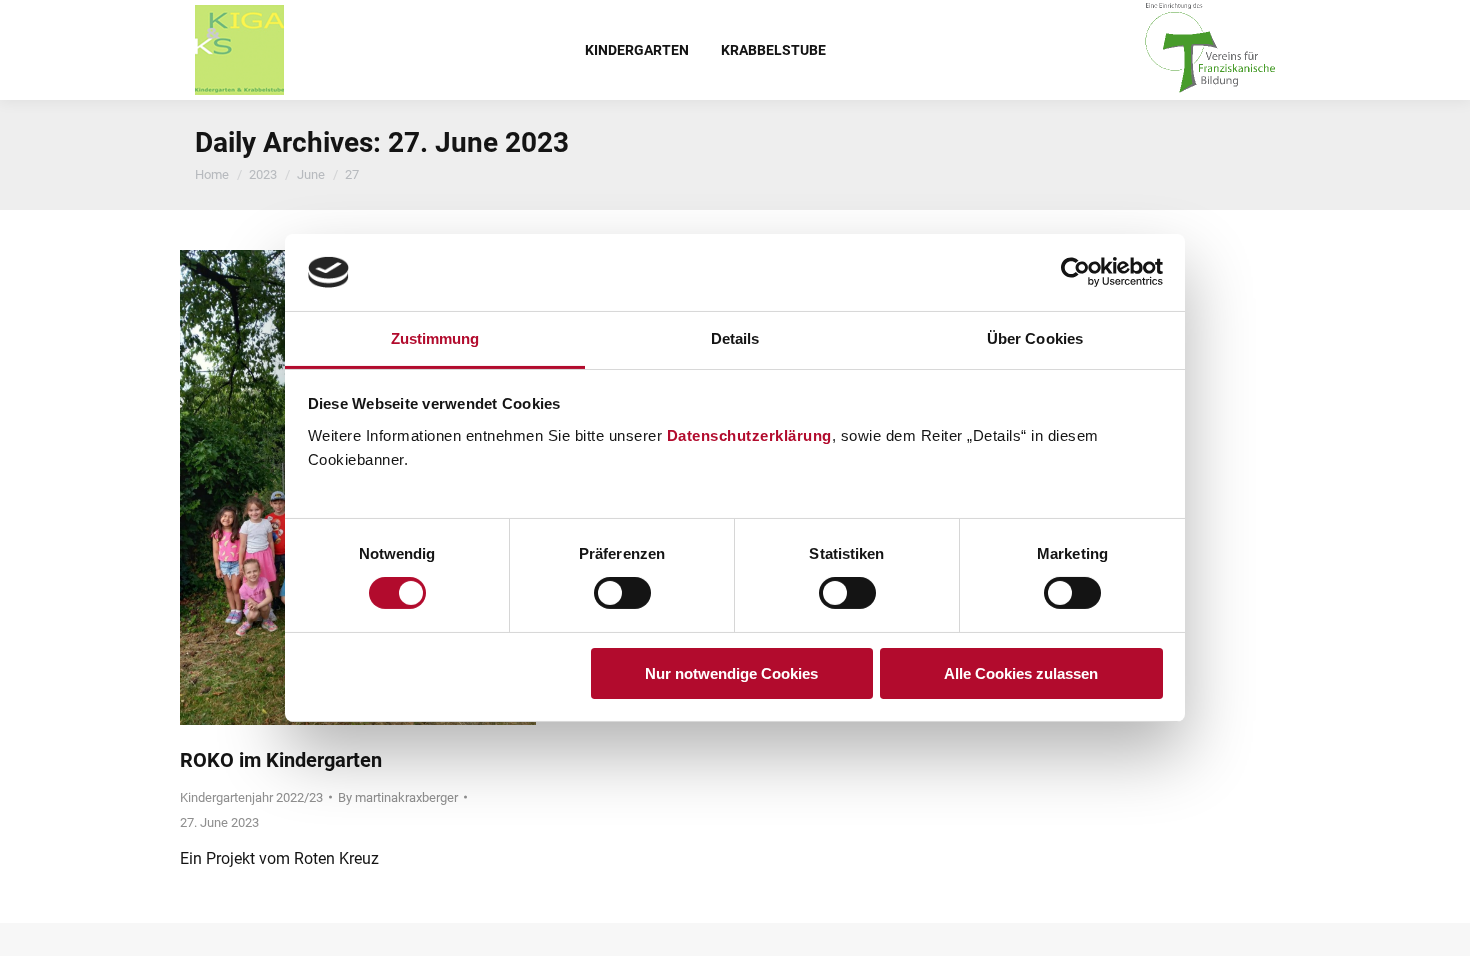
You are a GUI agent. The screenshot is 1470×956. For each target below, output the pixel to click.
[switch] (622, 593)
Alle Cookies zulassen (1021, 673)
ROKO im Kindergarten (281, 760)
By (398, 797)
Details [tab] (735, 338)
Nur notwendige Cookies (731, 673)
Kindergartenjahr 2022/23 (251, 797)
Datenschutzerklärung (749, 435)
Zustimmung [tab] (435, 338)
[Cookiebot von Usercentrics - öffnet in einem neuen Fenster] (1075, 272)
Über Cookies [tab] (1035, 338)
